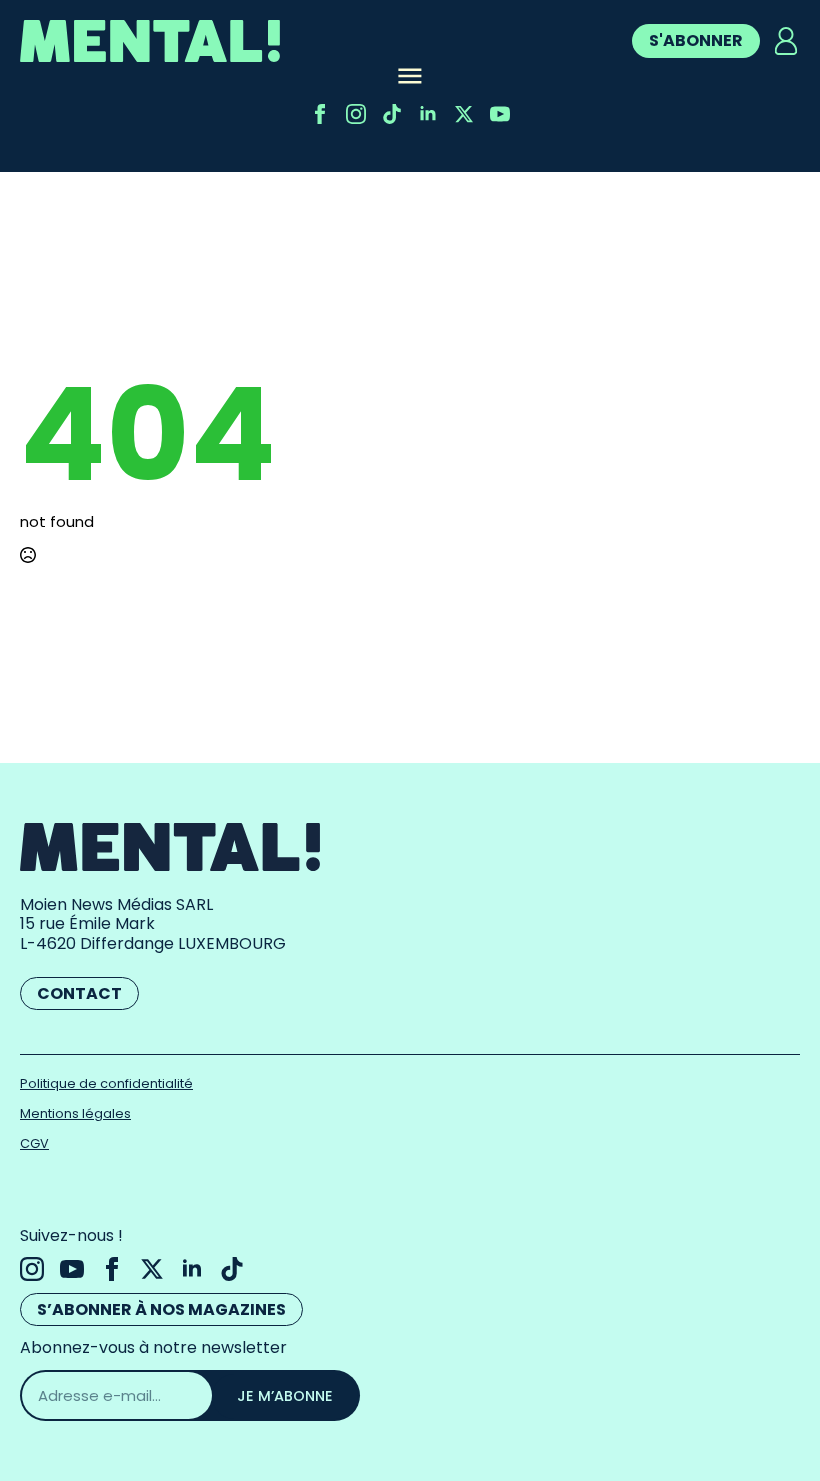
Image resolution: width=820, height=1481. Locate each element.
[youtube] (500, 114)
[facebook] (320, 114)
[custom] (392, 114)
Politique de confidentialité (106, 1083)
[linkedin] (428, 114)
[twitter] (464, 114)
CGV (34, 1143)
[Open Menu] (410, 78)
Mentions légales (75, 1113)
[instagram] (356, 114)
